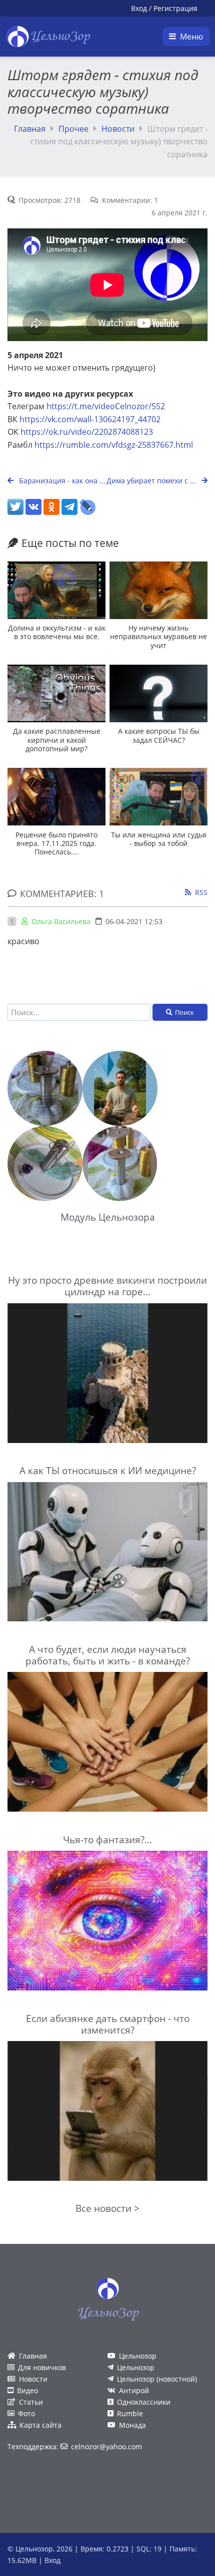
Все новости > (107, 2208)
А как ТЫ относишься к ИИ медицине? (108, 1470)
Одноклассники (144, 2402)
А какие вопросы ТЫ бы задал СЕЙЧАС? (159, 735)
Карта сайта (40, 2425)
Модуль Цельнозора (108, 1217)
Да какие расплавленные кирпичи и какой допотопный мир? (57, 740)
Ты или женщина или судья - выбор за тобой (159, 839)
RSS (201, 892)
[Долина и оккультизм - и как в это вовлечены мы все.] (56, 590)
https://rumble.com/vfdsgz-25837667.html (114, 445)
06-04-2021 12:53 (134, 921)
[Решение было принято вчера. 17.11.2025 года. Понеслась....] (56, 797)
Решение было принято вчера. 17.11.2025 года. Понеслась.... (56, 843)
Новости (118, 129)
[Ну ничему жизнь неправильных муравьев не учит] (158, 590)
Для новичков (42, 2367)
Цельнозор (138, 2356)
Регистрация (175, 8)
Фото (26, 2413)
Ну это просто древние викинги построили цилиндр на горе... (107, 1286)
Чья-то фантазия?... (107, 1839)
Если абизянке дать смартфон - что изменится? (108, 2024)
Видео (27, 2390)
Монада (132, 2425)
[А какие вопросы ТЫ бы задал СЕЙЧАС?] (158, 693)
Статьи (31, 2402)
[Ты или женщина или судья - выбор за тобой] (158, 797)
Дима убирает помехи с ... (152, 481)
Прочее (73, 129)
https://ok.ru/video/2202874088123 (87, 432)
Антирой (134, 2390)
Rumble (130, 2413)
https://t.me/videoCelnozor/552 (106, 406)
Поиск (184, 1012)
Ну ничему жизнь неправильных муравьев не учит (158, 637)
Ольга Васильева (61, 921)
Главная (30, 129)
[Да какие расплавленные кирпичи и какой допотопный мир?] (56, 693)
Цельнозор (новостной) (157, 2379)
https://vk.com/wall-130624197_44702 (90, 419)
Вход (139, 8)
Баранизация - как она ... (61, 481)
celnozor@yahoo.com (106, 2447)
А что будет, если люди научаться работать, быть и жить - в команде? (108, 1655)
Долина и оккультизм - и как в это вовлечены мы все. (57, 632)
